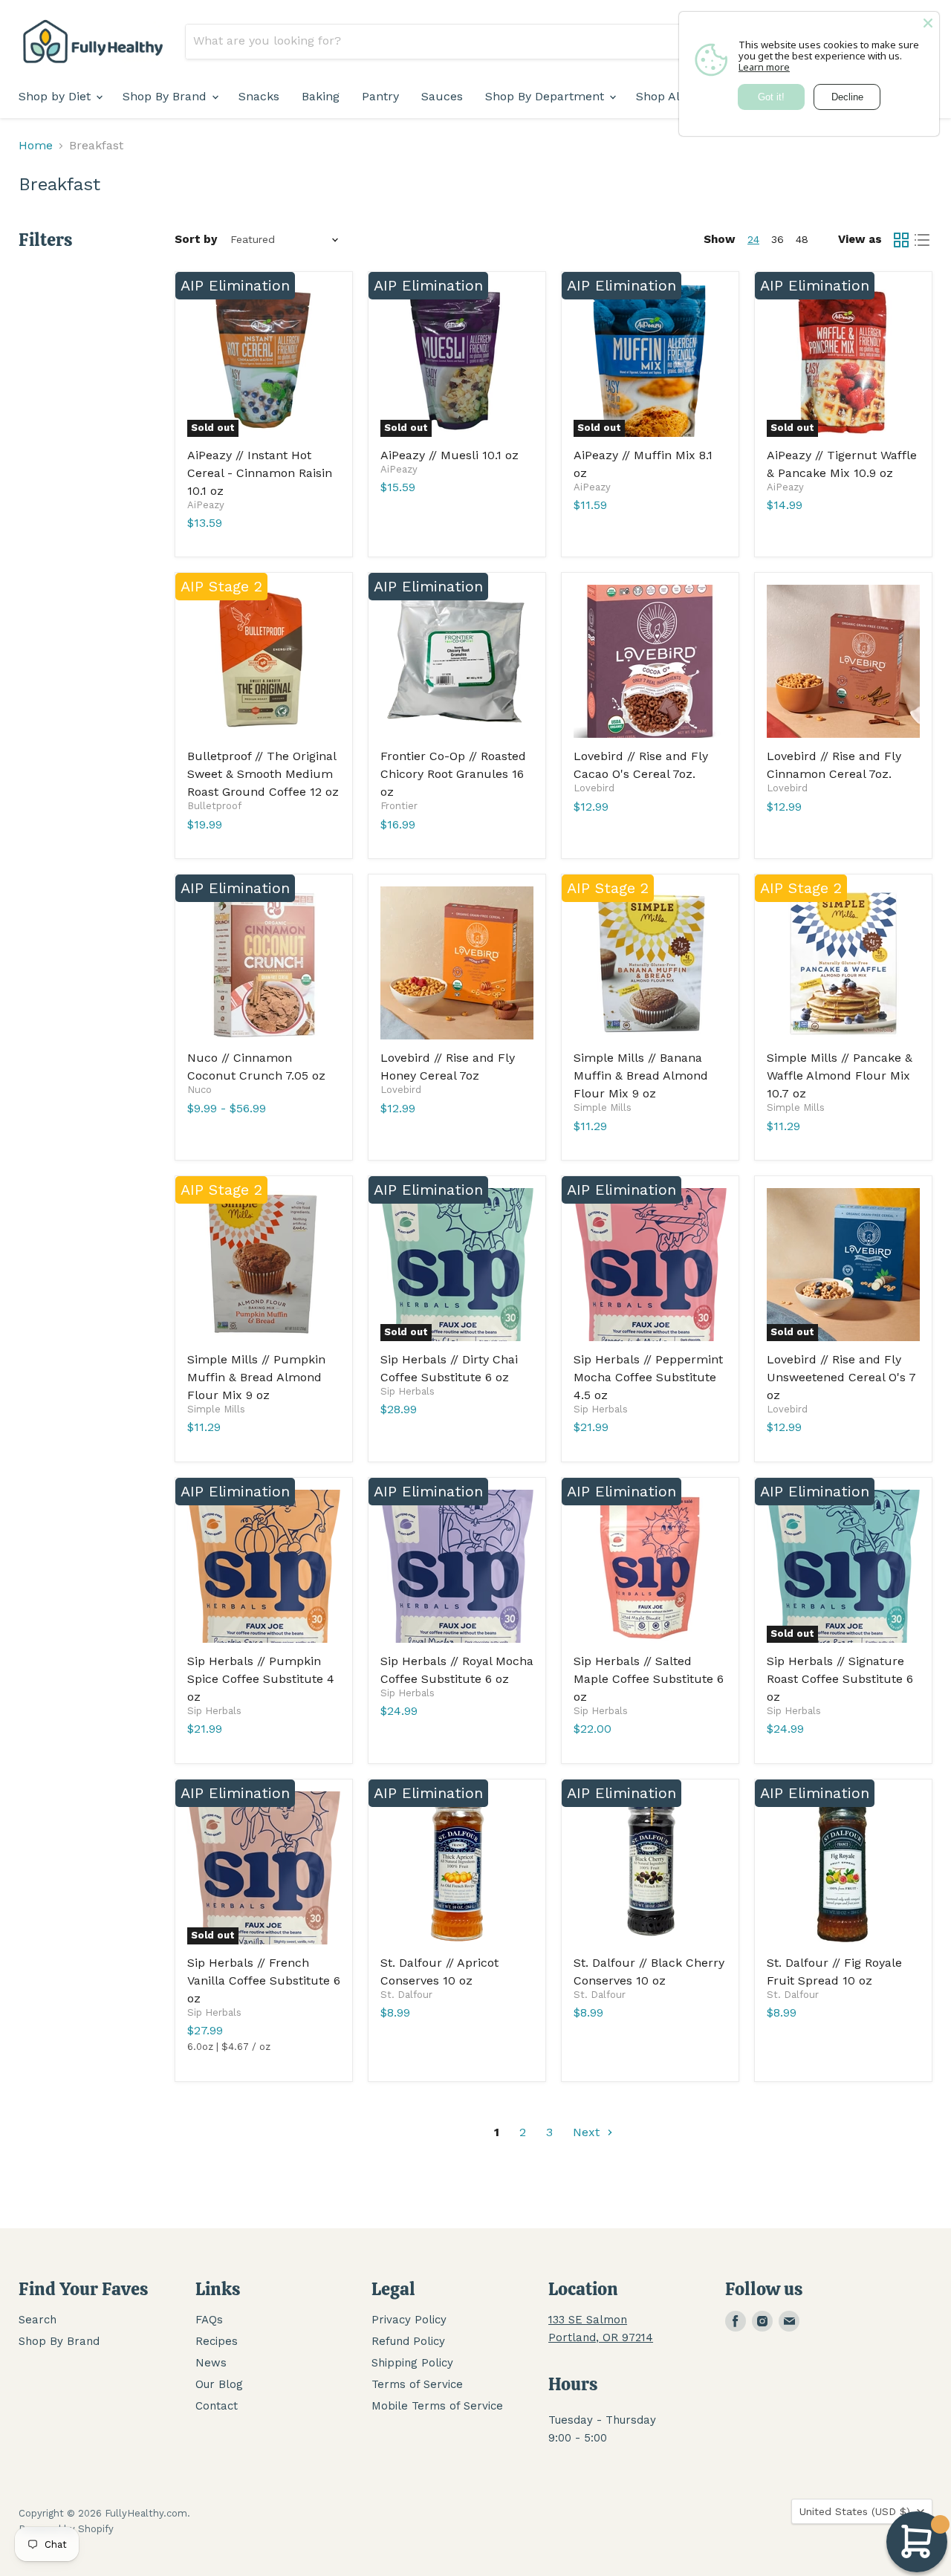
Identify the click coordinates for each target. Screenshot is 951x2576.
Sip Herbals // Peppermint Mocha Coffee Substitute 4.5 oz (648, 1377)
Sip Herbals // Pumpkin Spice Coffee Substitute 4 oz (261, 1679)
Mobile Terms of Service (437, 2406)
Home (36, 146)
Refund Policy (408, 2341)
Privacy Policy (409, 2320)
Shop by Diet (56, 96)
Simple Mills (603, 1107)
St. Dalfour (406, 1995)
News (211, 2363)
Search (38, 2320)
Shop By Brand (166, 96)
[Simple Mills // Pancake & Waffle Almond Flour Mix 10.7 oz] (843, 963)
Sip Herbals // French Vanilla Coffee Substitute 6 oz (264, 1980)
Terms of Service (417, 2384)
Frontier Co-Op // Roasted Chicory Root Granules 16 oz (453, 774)
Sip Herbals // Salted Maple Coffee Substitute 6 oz (649, 1679)
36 (778, 239)
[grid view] (901, 240)
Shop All (660, 96)
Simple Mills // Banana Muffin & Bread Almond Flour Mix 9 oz (641, 1076)
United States (855, 2511)
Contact (217, 2406)
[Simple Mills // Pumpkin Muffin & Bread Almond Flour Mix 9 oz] (264, 1265)
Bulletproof (214, 806)
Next (588, 2132)
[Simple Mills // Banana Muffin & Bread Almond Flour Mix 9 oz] (650, 963)
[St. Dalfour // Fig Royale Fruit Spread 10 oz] (843, 1868)
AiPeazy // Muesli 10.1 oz (449, 455)
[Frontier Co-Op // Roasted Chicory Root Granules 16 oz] (457, 661)
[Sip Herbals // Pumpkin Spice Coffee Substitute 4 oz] (264, 1566)
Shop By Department (546, 96)
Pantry (380, 96)
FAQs (209, 2320)
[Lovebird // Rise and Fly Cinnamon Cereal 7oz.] (843, 661)
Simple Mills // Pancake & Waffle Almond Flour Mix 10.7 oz (840, 1076)
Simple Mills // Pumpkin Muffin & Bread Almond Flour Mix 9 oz (256, 1377)
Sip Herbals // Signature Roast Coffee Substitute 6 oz (840, 1679)
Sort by (196, 240)
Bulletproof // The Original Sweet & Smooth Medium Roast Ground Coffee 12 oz (263, 774)
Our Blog (219, 2384)
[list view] (922, 240)
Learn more (764, 67)
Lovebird (594, 788)
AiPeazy (206, 505)
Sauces (442, 96)
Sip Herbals (408, 1391)
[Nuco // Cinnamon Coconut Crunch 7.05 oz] (264, 963)
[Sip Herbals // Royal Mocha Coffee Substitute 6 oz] (457, 1566)
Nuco (199, 1090)
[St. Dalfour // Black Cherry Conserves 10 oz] (650, 1868)
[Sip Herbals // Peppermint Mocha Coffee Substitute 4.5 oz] (650, 1265)
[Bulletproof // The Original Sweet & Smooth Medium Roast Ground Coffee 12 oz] (264, 661)
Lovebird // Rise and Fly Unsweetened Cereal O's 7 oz (841, 1377)
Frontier (399, 806)
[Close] (928, 23)
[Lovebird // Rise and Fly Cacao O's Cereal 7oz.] (650, 661)
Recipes (217, 2341)
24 (753, 239)
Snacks (259, 96)
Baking (321, 96)
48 (802, 239)
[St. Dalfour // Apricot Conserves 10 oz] (457, 1868)
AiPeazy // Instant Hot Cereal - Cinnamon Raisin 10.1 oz (260, 473)
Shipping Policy (412, 2363)
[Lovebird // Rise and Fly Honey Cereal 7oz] (457, 963)
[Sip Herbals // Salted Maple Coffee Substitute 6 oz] (650, 1566)
